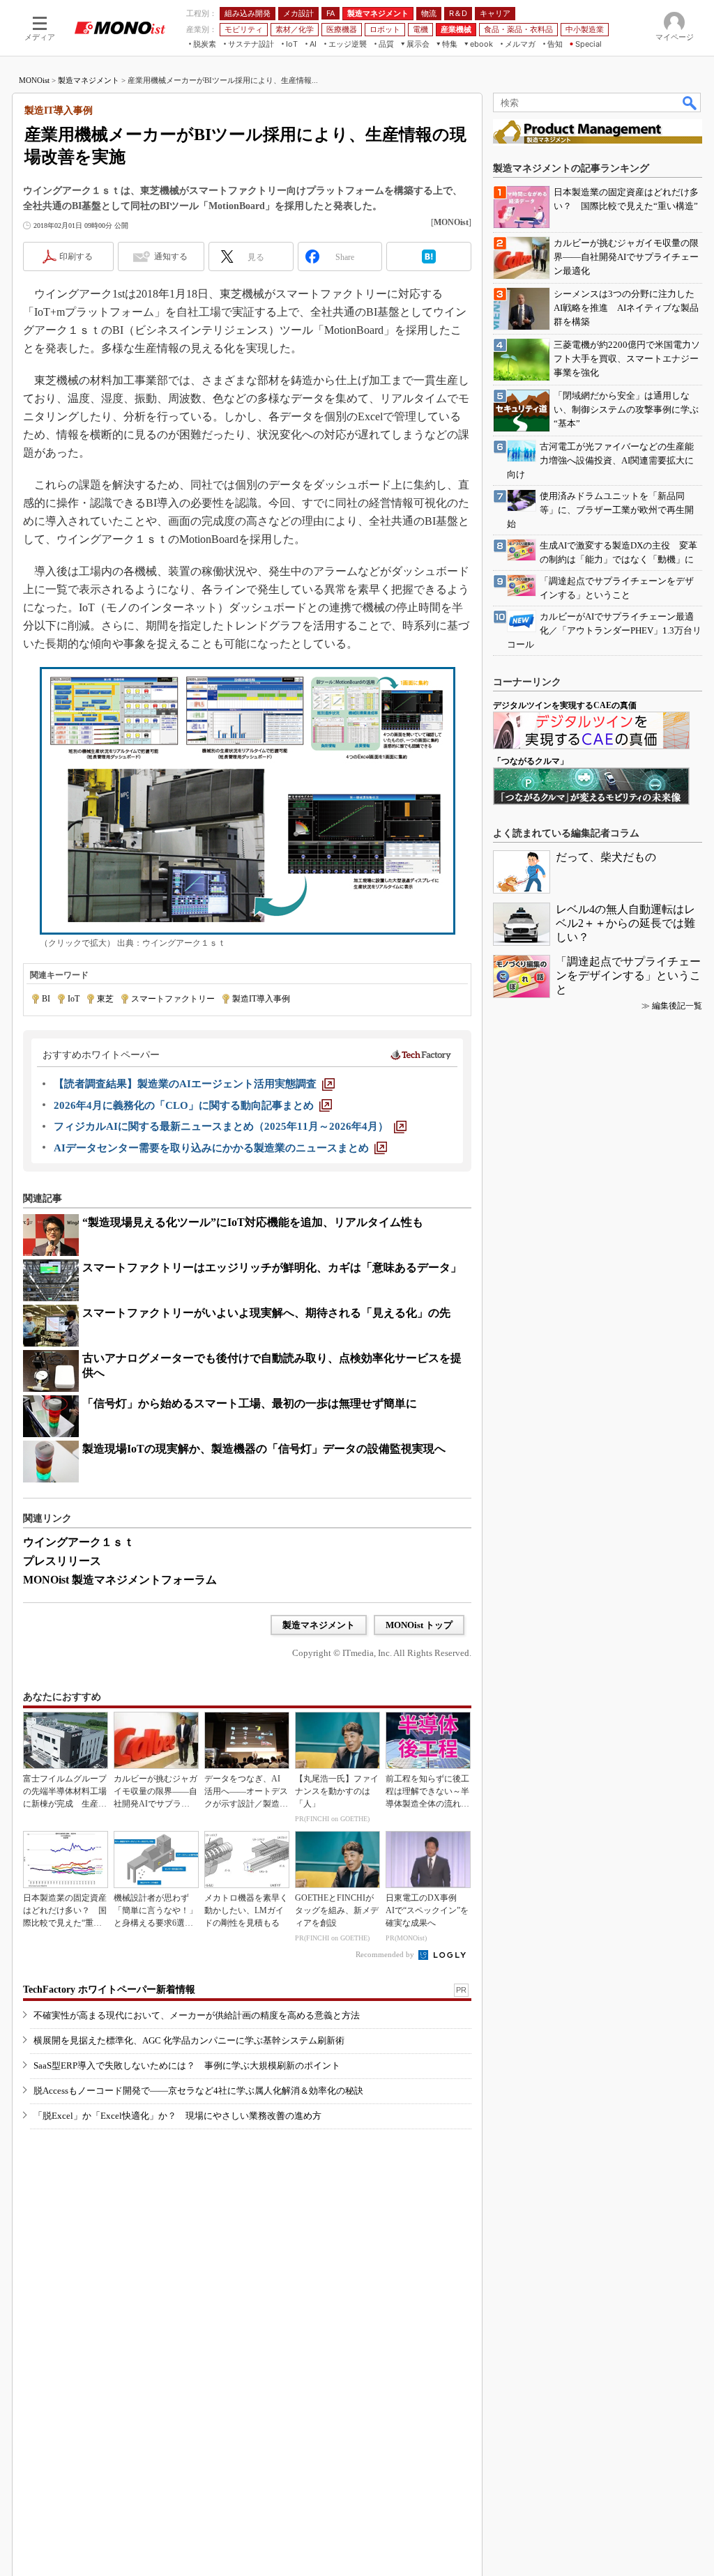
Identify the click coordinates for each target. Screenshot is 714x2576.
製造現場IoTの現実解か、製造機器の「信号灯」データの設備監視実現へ (264, 1449)
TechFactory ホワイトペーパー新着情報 (109, 1990)
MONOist (34, 80)
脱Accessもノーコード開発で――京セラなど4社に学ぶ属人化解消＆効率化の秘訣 (198, 2091)
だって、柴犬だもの (606, 857)
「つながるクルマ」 (531, 761)
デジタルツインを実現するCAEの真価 (565, 705)
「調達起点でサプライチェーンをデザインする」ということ (628, 975)
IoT (74, 999)
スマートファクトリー (173, 999)
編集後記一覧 (677, 1006)
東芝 (105, 999)
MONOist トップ (419, 1625)
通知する (171, 256)
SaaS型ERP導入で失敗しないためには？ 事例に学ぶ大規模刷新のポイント (187, 2065)
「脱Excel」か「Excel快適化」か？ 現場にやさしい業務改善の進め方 (177, 2116)
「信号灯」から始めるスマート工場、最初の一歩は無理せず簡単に (250, 1403)
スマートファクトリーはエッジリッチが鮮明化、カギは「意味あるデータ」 (272, 1267)
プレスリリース (62, 1561)
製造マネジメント (89, 80)
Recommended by (386, 1954)
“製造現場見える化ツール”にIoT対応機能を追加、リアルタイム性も (253, 1222)
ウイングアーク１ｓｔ (79, 1542)
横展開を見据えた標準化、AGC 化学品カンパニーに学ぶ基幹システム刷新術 (189, 2040)
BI (46, 999)
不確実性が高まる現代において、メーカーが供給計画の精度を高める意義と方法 (197, 2015)
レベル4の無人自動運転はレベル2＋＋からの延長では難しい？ (625, 923)
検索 (690, 102)
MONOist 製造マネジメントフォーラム (120, 1580)
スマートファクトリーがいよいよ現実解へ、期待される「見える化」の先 (266, 1313)
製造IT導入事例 (261, 999)
